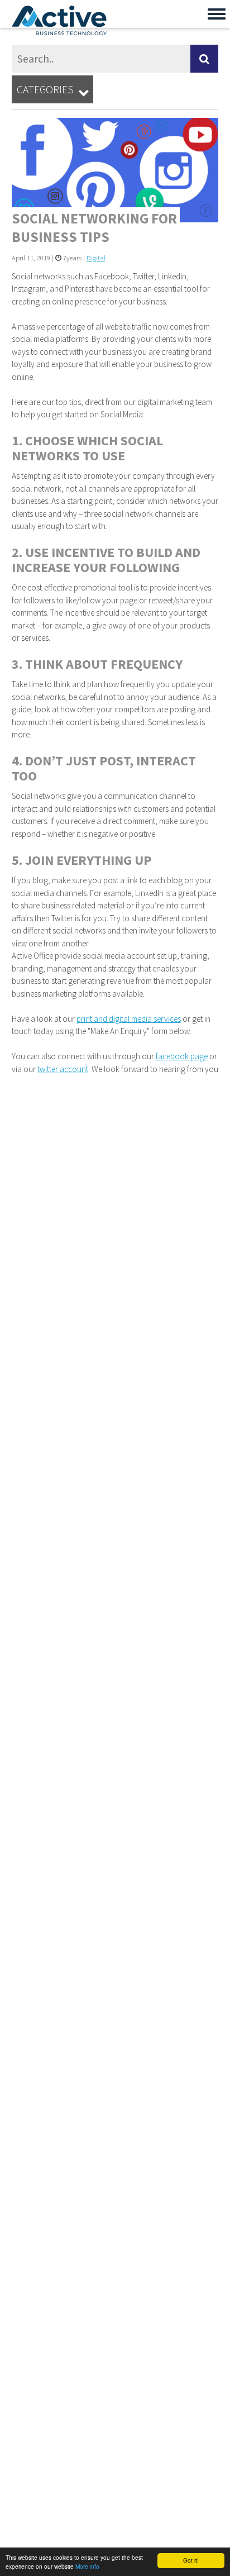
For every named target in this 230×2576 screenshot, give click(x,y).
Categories (53, 90)
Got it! (191, 2560)
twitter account (63, 1069)
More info (87, 2566)
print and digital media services (129, 1019)
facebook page (182, 1056)
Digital (96, 258)
